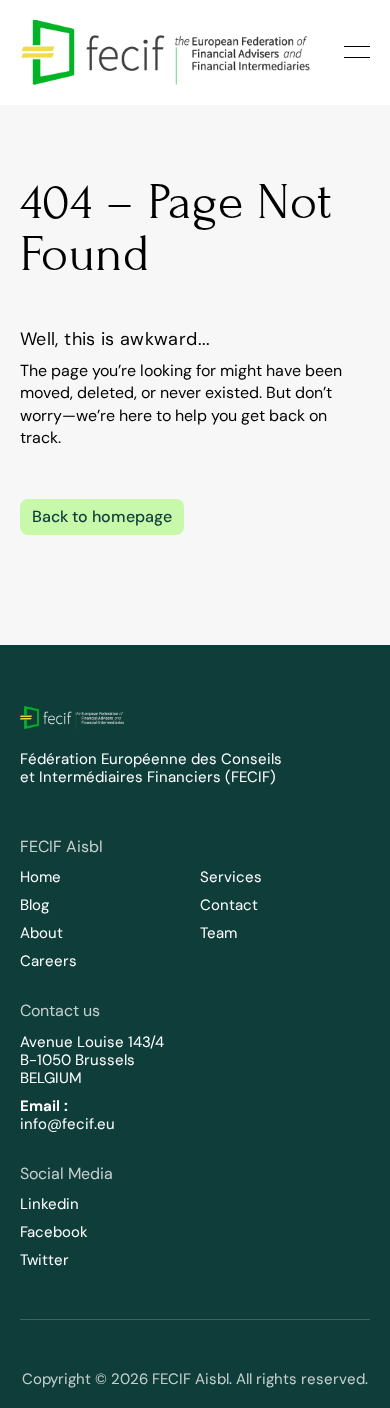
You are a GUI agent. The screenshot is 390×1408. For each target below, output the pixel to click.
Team (218, 933)
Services (231, 877)
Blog (34, 905)
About (41, 933)
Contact (229, 905)
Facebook (54, 1232)
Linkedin (49, 1204)
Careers (48, 961)
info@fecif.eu (67, 1124)
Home (40, 877)
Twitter (44, 1260)
